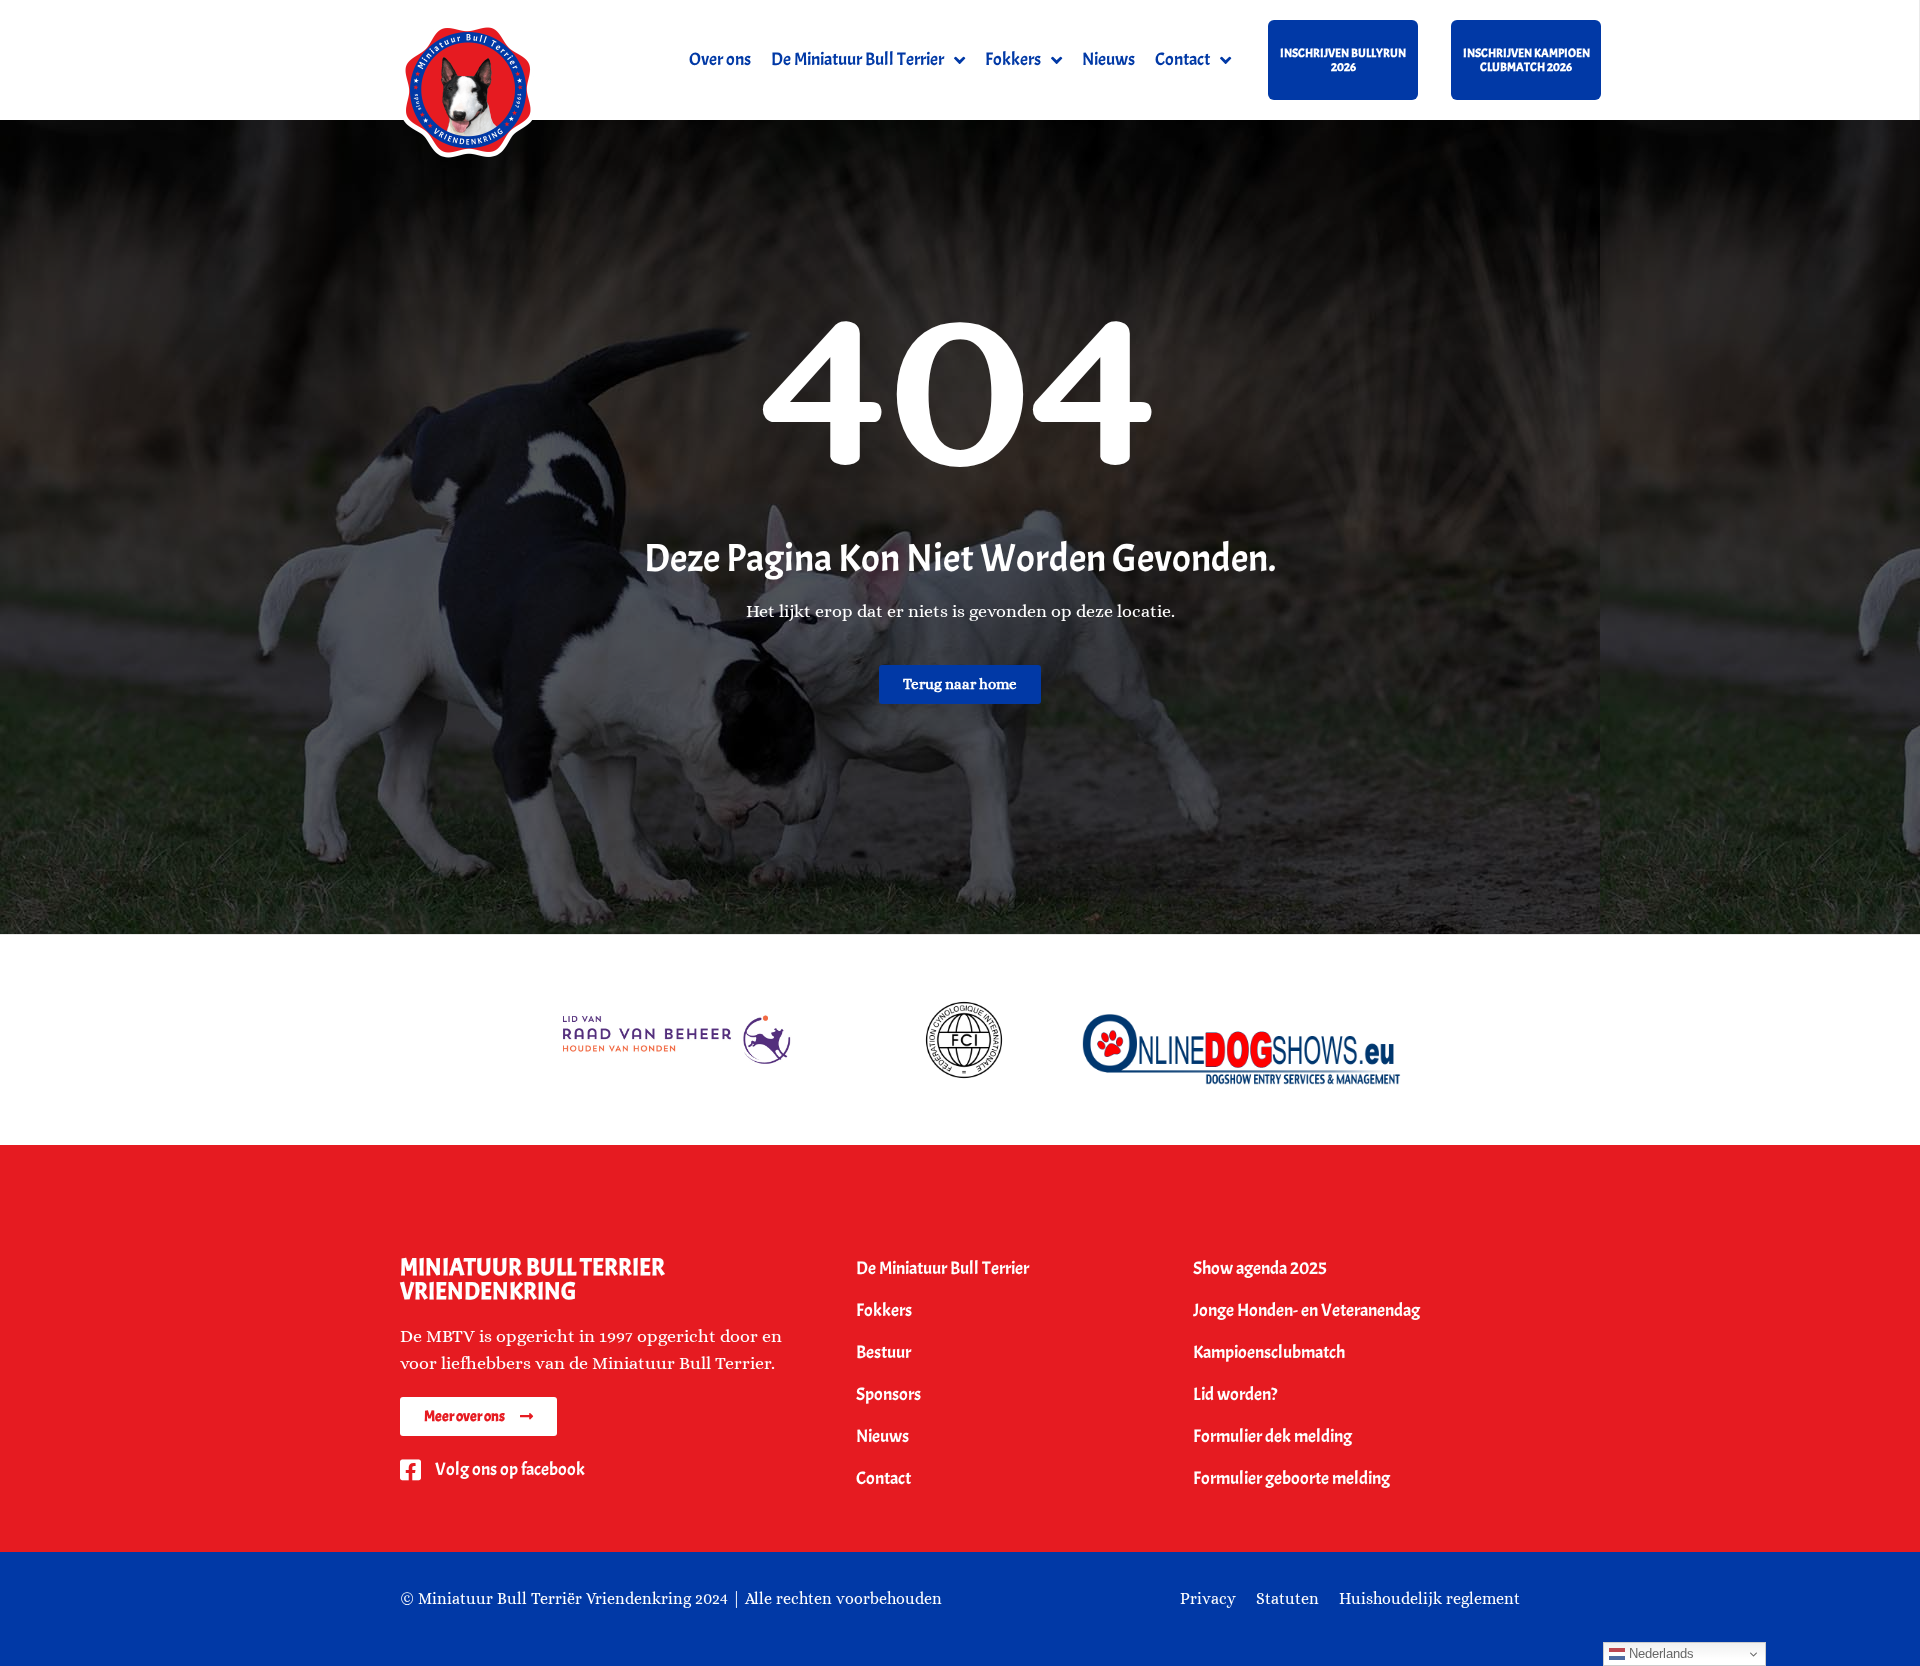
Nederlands (1659, 1653)
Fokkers (1013, 59)
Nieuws (1108, 59)
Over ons (720, 59)
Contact (1182, 59)
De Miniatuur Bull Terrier (857, 59)
